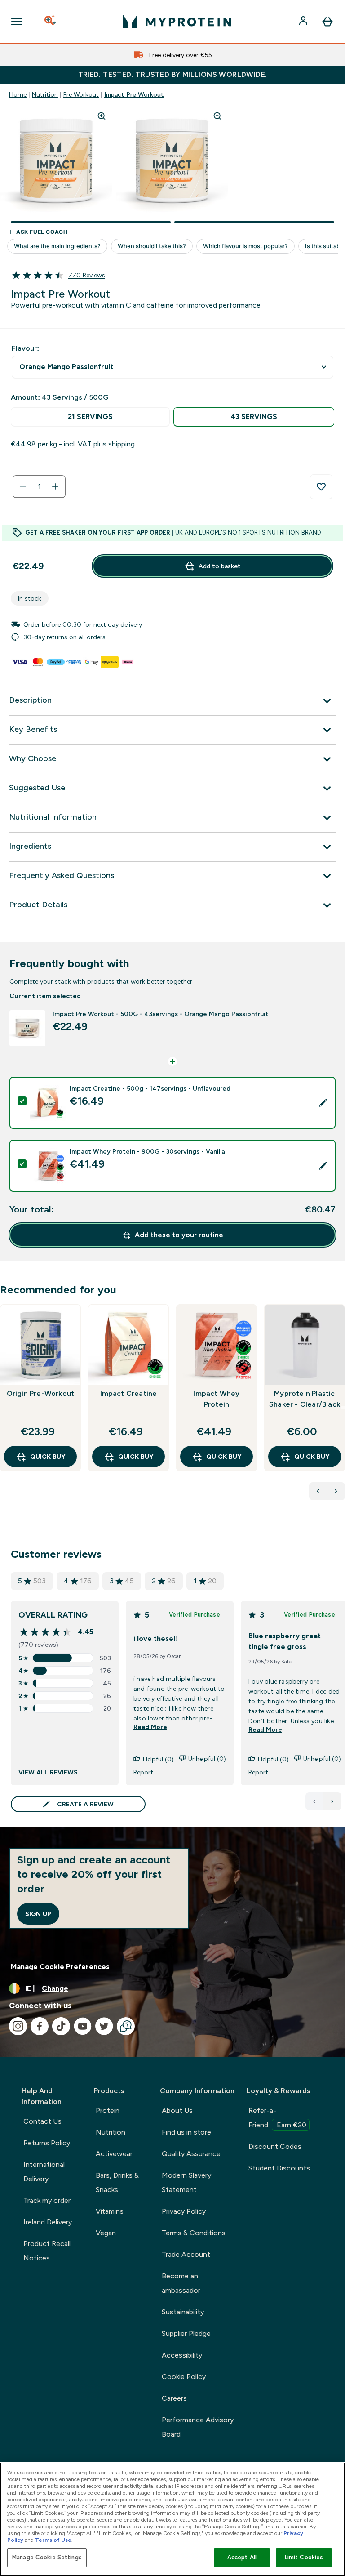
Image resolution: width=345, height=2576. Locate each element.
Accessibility (182, 2355)
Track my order (47, 2200)
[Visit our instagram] (18, 2026)
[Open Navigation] (17, 22)
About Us (177, 2110)
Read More (150, 1727)
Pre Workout (81, 94)
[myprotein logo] (177, 22)
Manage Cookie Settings (47, 2557)
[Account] (304, 22)
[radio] (90, 417)
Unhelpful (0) (207, 1759)
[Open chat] (126, 2026)
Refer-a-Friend (277, 2118)
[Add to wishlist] (321, 487)
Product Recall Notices (47, 2251)
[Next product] (336, 1491)
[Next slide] (343, 1408)
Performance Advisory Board (198, 2427)
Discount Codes (275, 2146)
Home (18, 94)
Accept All (242, 2557)
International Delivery (44, 2172)
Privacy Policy (184, 2211)
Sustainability (183, 2312)
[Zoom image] (102, 116)
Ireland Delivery (48, 2222)
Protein (108, 2110)
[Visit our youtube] (83, 2026)
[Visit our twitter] (104, 2026)
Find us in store (186, 2132)
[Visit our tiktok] (61, 2026)
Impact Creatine (129, 1393)
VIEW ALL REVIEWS (48, 1772)
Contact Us (42, 2121)
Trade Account (186, 2254)
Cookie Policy (184, 2377)
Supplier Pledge (186, 2333)
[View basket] (327, 22)
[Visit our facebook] (40, 2026)
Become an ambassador (181, 2283)
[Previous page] (314, 1801)
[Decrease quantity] (23, 486)
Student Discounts (279, 2168)
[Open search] (51, 22)
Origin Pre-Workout (41, 1393)
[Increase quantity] (55, 486)
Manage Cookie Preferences (60, 1967)
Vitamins (110, 2211)
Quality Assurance (191, 2154)
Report (143, 1772)
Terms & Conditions (194, 2233)
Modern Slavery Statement (186, 2182)
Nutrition (45, 94)
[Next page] (332, 1801)
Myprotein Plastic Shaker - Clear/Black (305, 1399)
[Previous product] (318, 1491)
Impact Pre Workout (134, 94)
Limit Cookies (304, 2557)
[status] (39, 486)
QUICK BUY (48, 1457)
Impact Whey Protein (216, 1399)
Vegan (106, 2233)
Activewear (114, 2154)
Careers (174, 2398)
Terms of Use (53, 2540)
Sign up (38, 1914)
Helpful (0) (158, 1759)
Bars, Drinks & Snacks (117, 2182)
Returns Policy (47, 2143)
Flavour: (25, 348)
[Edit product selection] (323, 1103)
